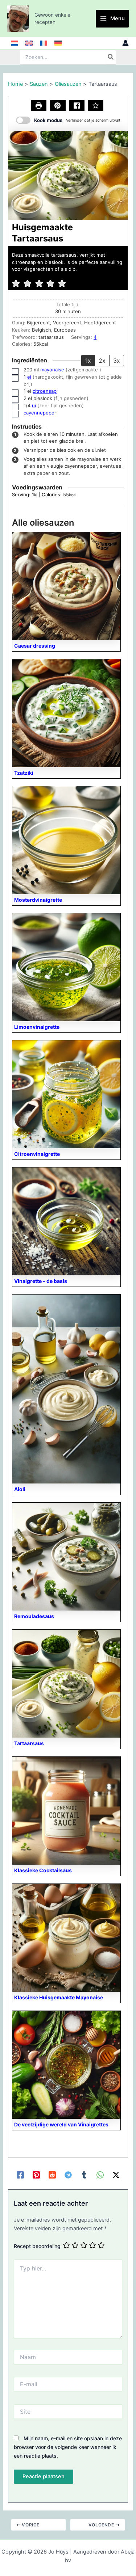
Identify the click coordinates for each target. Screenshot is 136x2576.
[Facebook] (20, 2175)
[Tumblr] (84, 2175)
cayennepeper (40, 413)
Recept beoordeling (37, 2246)
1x (88, 361)
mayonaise (52, 370)
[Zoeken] (111, 57)
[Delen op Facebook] (77, 106)
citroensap (45, 391)
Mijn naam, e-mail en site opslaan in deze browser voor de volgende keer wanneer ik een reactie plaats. (68, 2447)
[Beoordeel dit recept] (96, 106)
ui (34, 405)
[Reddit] (52, 2175)
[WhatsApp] (100, 2175)
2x (102, 361)
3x (117, 361)
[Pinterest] (36, 2175)
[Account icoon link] (125, 43)
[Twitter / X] (116, 2175)
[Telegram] (68, 2175)
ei (29, 377)
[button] (57, 106)
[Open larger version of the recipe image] (68, 176)
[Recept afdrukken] (39, 106)
